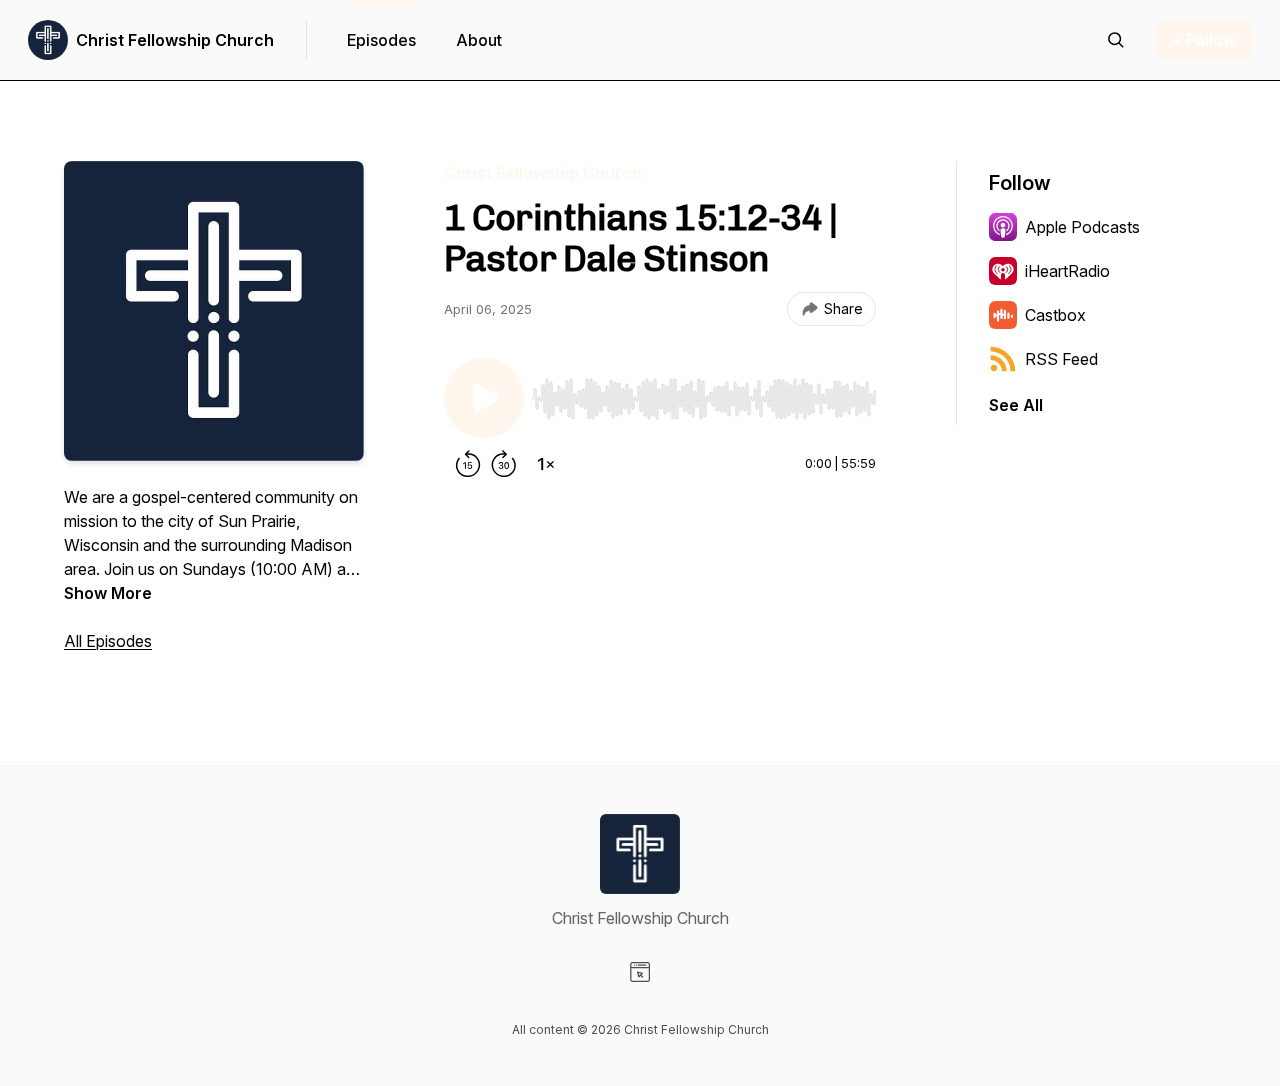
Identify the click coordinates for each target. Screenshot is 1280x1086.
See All (1016, 405)
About (479, 40)
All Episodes (108, 641)
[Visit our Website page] (640, 972)
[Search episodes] (1116, 40)
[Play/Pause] (484, 398)
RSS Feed (1061, 359)
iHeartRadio (1067, 271)
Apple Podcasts (1082, 227)
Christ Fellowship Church (175, 40)
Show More (108, 593)
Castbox (1055, 315)
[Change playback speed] (546, 464)
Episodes (381, 40)
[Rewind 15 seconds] (468, 464)
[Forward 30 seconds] (504, 464)
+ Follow (1204, 40)
